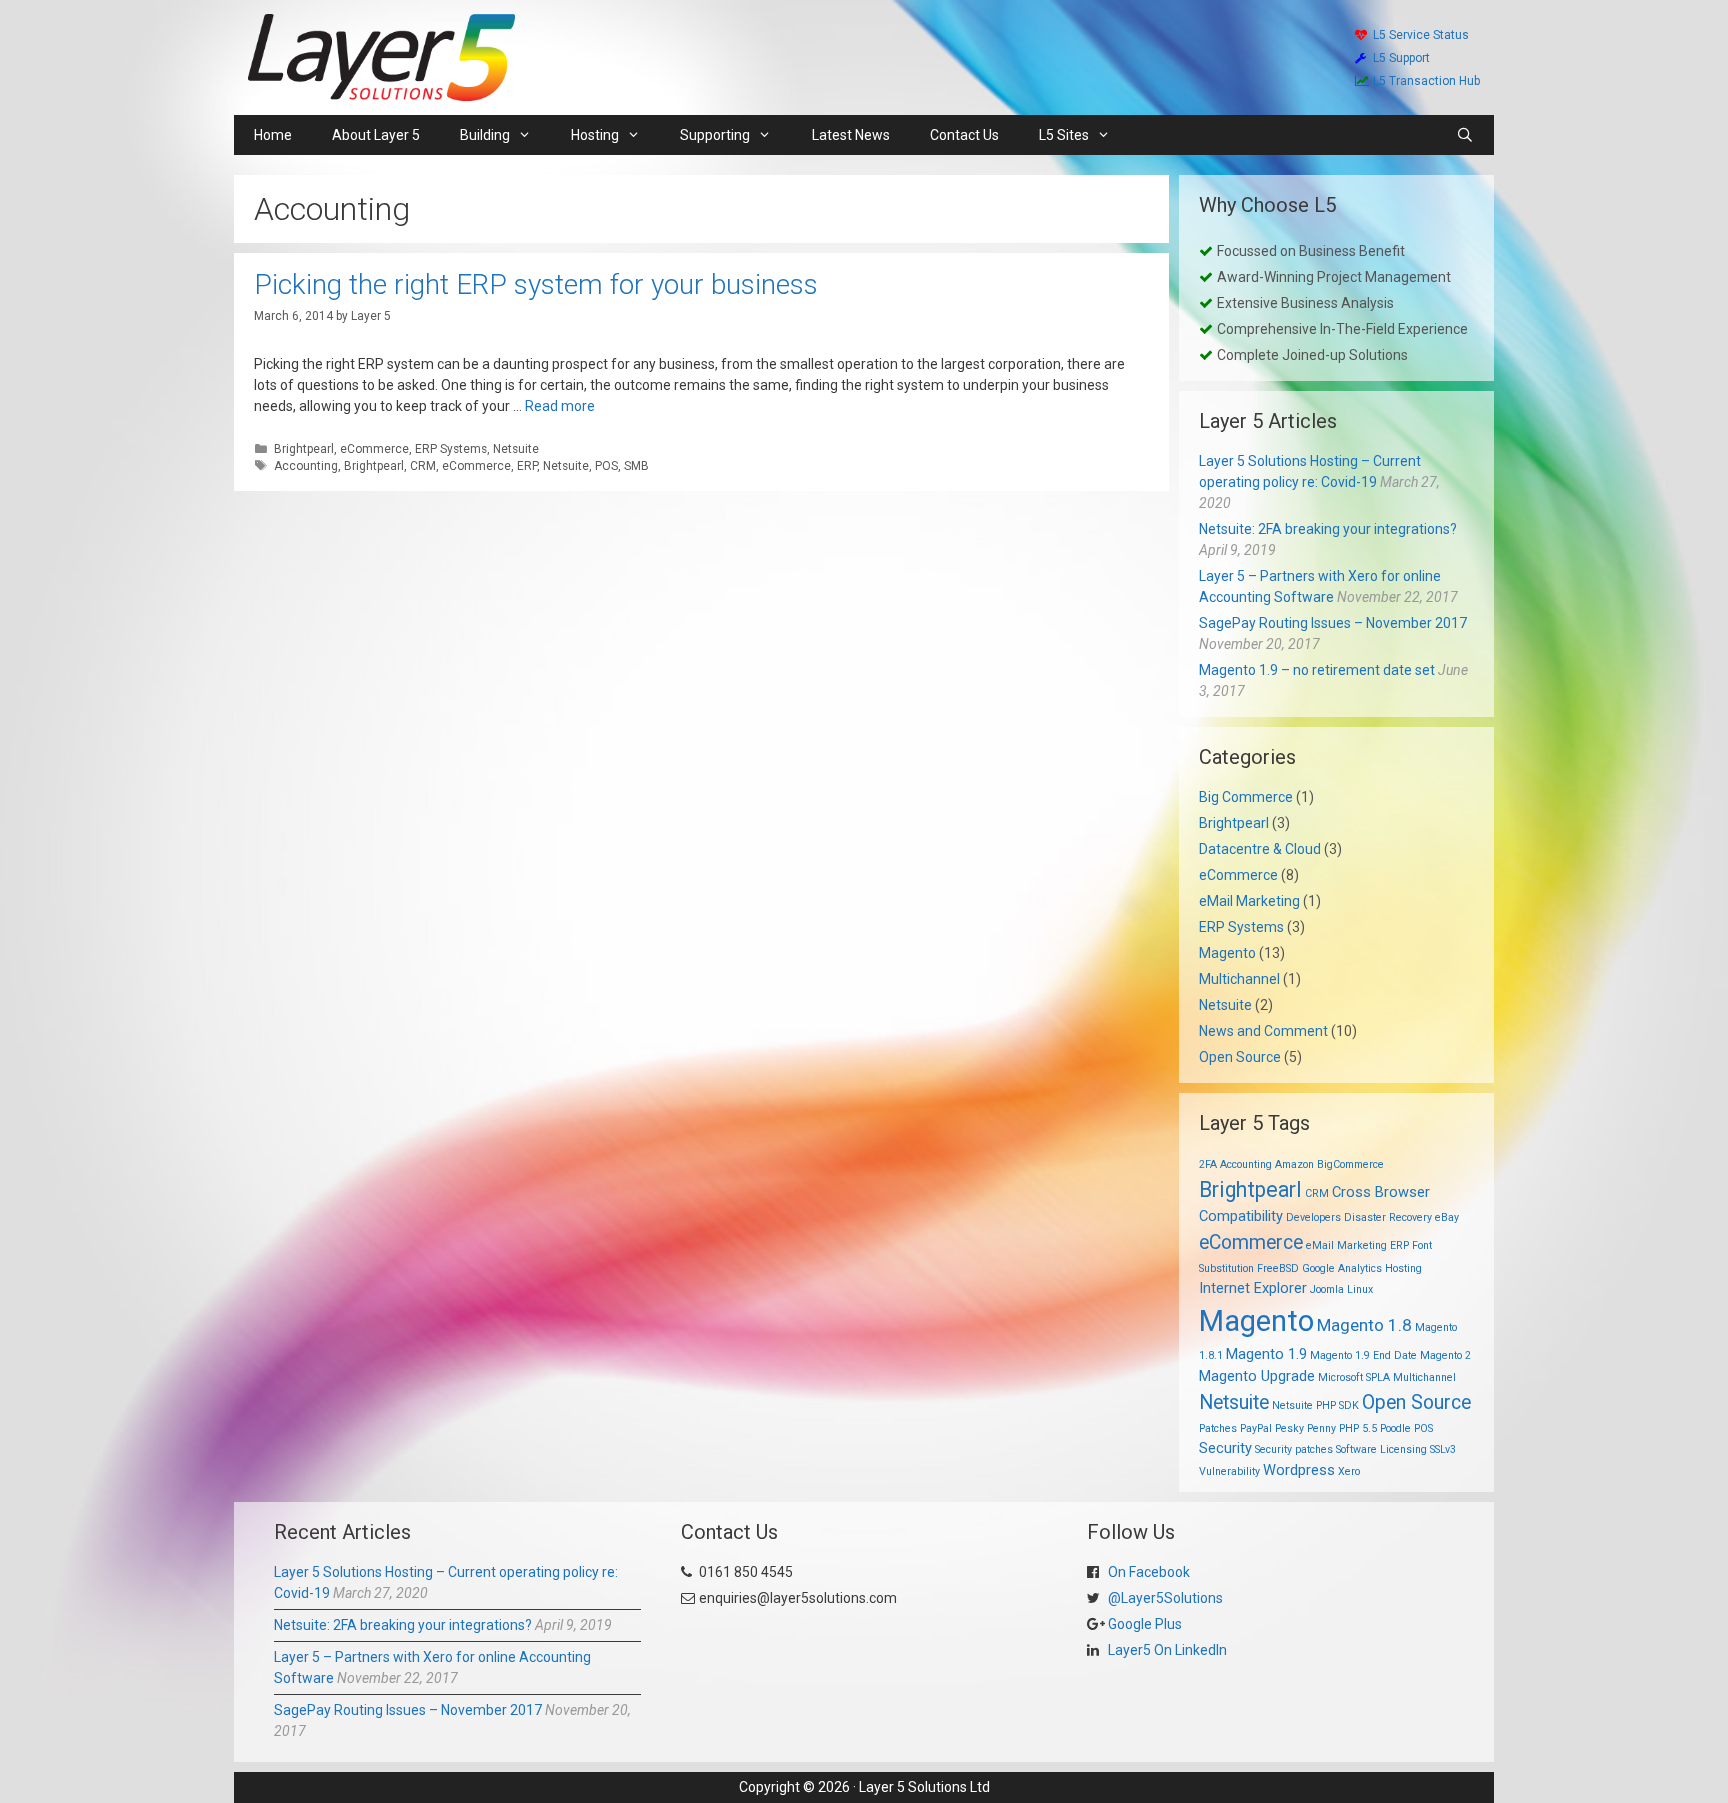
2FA (1208, 1164)
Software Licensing (1381, 1449)
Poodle (1395, 1428)
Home (273, 135)
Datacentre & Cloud (1260, 849)
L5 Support (1401, 58)
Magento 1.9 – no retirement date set (1317, 670)
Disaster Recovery (1388, 1217)
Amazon (1294, 1164)
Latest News (851, 135)
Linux (1360, 1289)
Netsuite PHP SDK (1315, 1405)
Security (1225, 1448)
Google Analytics (1342, 1268)
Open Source (1240, 1057)
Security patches (1294, 1449)
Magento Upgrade (1257, 1376)
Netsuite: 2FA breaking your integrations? (1328, 529)
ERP (527, 466)
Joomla (1327, 1289)
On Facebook (1147, 1572)
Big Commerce (1246, 797)
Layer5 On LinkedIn (1166, 1650)
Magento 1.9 (1266, 1354)
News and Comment (1263, 1031)
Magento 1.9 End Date (1363, 1355)
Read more (560, 406)
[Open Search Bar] (1465, 135)
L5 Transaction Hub (1426, 81)
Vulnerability (1229, 1471)
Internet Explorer (1253, 1288)
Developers (1313, 1217)
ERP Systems (451, 449)
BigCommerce (1350, 1164)
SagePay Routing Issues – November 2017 (1333, 623)
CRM (423, 466)
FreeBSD (1278, 1268)
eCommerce (374, 449)
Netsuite (516, 449)
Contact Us (964, 135)
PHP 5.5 (1358, 1428)
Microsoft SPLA (1354, 1377)
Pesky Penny (1305, 1428)
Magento (1227, 953)
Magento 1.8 (1364, 1325)
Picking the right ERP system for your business (536, 284)
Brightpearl (304, 449)
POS (606, 466)
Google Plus (1143, 1624)
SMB (636, 466)
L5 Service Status (1421, 35)
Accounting (306, 466)
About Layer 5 (376, 135)
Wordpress (1299, 1470)
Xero (1349, 1471)
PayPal (1256, 1428)
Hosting (1403, 1268)
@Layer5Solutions (1164, 1598)
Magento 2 (1445, 1355)
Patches (1218, 1428)
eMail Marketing (1249, 901)
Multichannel (1239, 979)
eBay (1447, 1217)
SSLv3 (1443, 1449)
